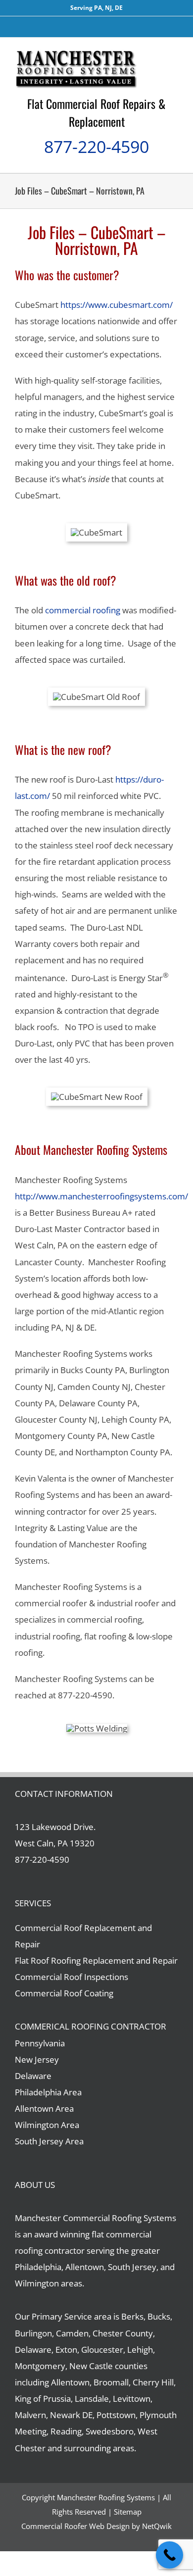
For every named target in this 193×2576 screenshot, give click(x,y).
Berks (132, 2316)
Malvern (30, 2415)
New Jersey (37, 2059)
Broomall (111, 2382)
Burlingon (33, 2333)
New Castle (91, 2366)
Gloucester (102, 2350)
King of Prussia (43, 2399)
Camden (72, 2333)
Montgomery (40, 2366)
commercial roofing (83, 610)
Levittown (132, 2399)
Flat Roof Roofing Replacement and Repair (96, 1960)
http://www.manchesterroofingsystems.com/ (101, 1196)
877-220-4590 (96, 147)
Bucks (159, 2316)
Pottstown (116, 2415)
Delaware (33, 2076)
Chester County (123, 2333)
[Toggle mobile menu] (174, 53)
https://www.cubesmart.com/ (117, 305)
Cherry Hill (153, 2382)
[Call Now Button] (169, 2555)
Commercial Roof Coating (64, 1993)
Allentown (70, 2382)
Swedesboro (110, 2431)
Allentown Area (44, 2108)
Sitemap (128, 2512)
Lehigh (140, 2350)
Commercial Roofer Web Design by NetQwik (96, 2526)
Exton (66, 2350)
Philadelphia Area (48, 2092)
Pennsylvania (40, 2043)
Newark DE (71, 2415)
